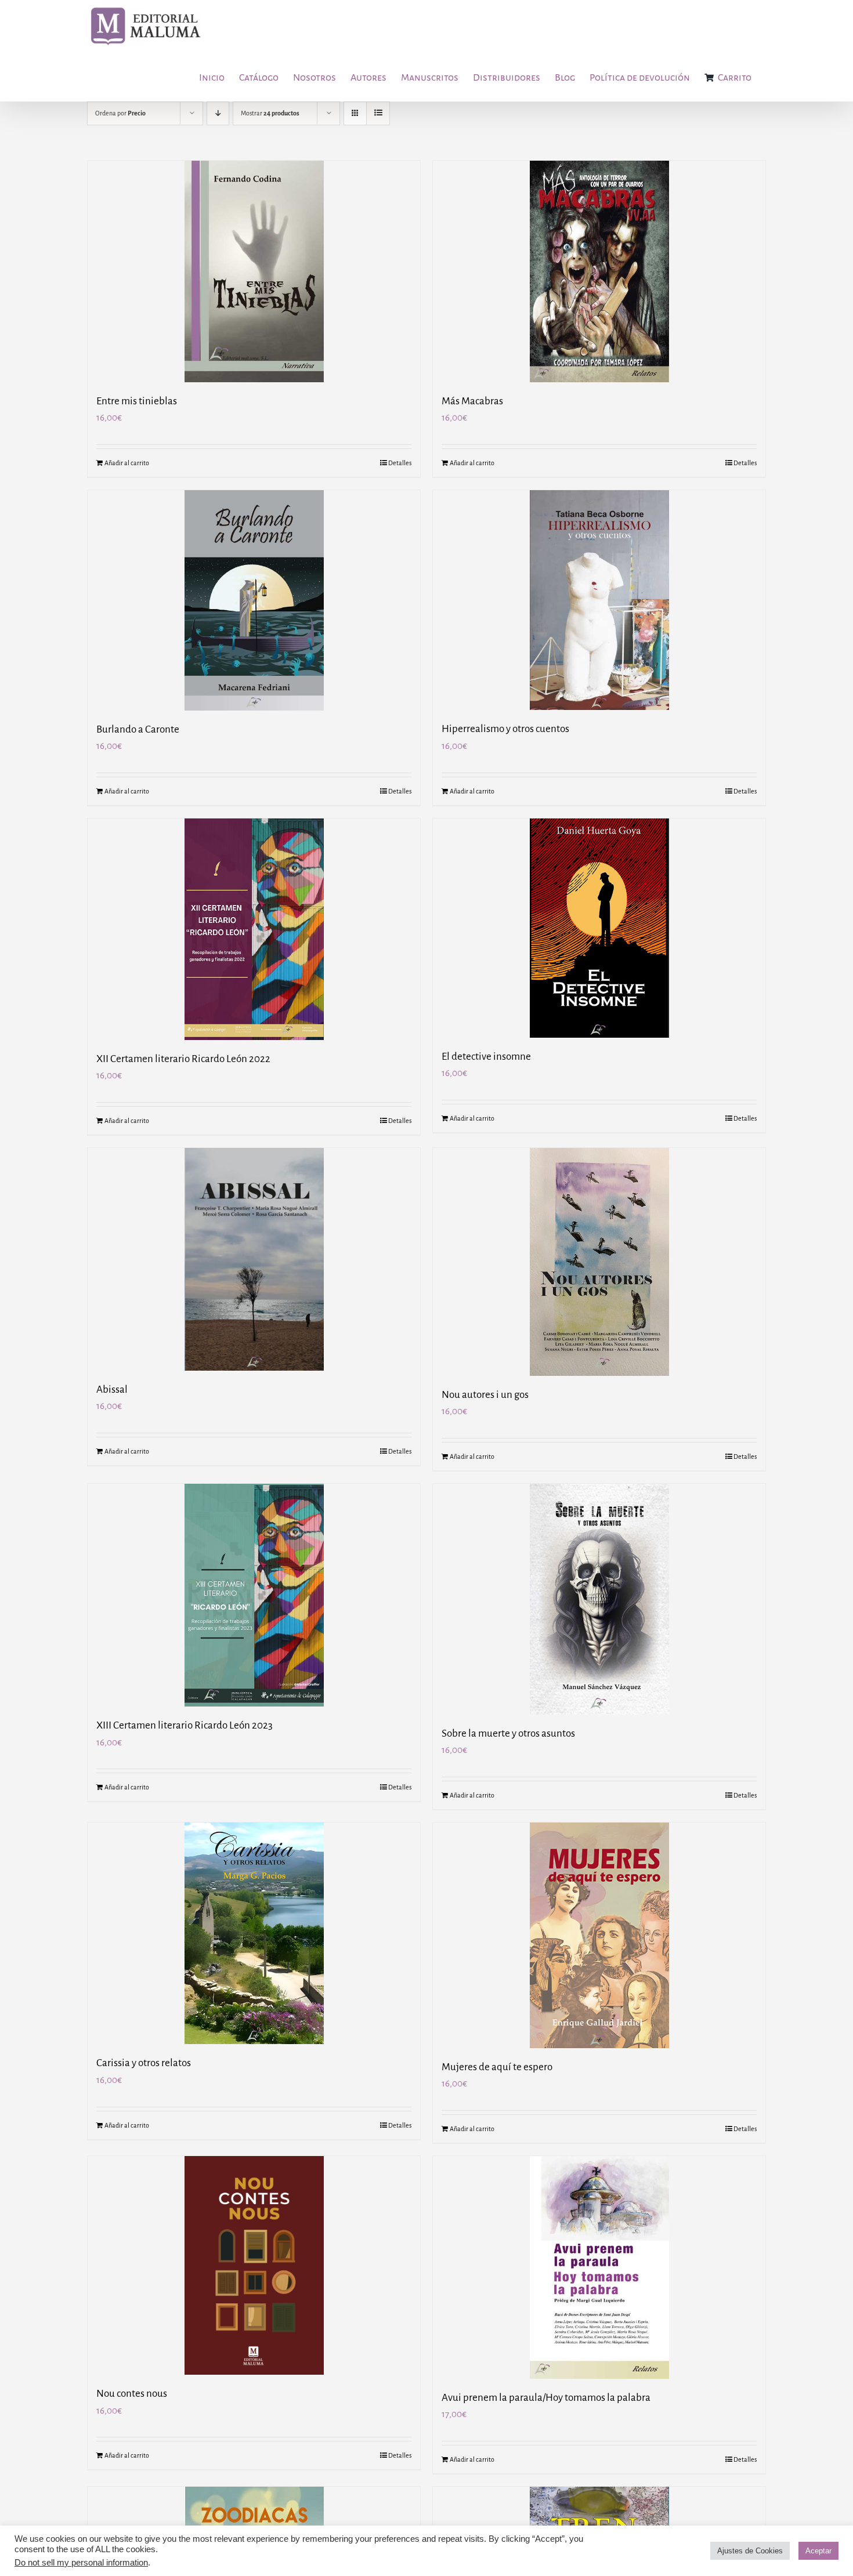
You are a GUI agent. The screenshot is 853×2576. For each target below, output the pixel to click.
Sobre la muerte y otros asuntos (508, 1733)
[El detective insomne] (599, 928)
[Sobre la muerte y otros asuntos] (599, 1599)
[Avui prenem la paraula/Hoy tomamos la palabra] (599, 2267)
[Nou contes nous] (254, 2265)
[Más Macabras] (599, 271)
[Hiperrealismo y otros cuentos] (599, 600)
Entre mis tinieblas (137, 401)
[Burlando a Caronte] (254, 600)
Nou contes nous (132, 2394)
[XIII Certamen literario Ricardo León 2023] (254, 1595)
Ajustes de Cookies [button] (750, 2551)
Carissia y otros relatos (144, 2063)
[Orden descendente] (218, 113)
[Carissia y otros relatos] (254, 1933)
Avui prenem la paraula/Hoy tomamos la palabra (546, 2398)
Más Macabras (472, 401)
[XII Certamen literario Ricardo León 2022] (254, 929)
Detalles (400, 463)
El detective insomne (486, 1057)
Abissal (112, 1390)
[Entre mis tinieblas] (254, 271)
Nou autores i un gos (485, 1395)
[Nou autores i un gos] (599, 1262)
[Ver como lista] (378, 113)
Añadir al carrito (127, 463)
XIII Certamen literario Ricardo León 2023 (185, 1725)
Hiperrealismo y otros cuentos (505, 729)
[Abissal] (254, 1259)
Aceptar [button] (818, 2551)
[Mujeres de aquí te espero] (599, 1935)
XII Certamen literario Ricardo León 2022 (183, 1059)
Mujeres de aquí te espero (497, 2067)
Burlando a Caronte (138, 729)
